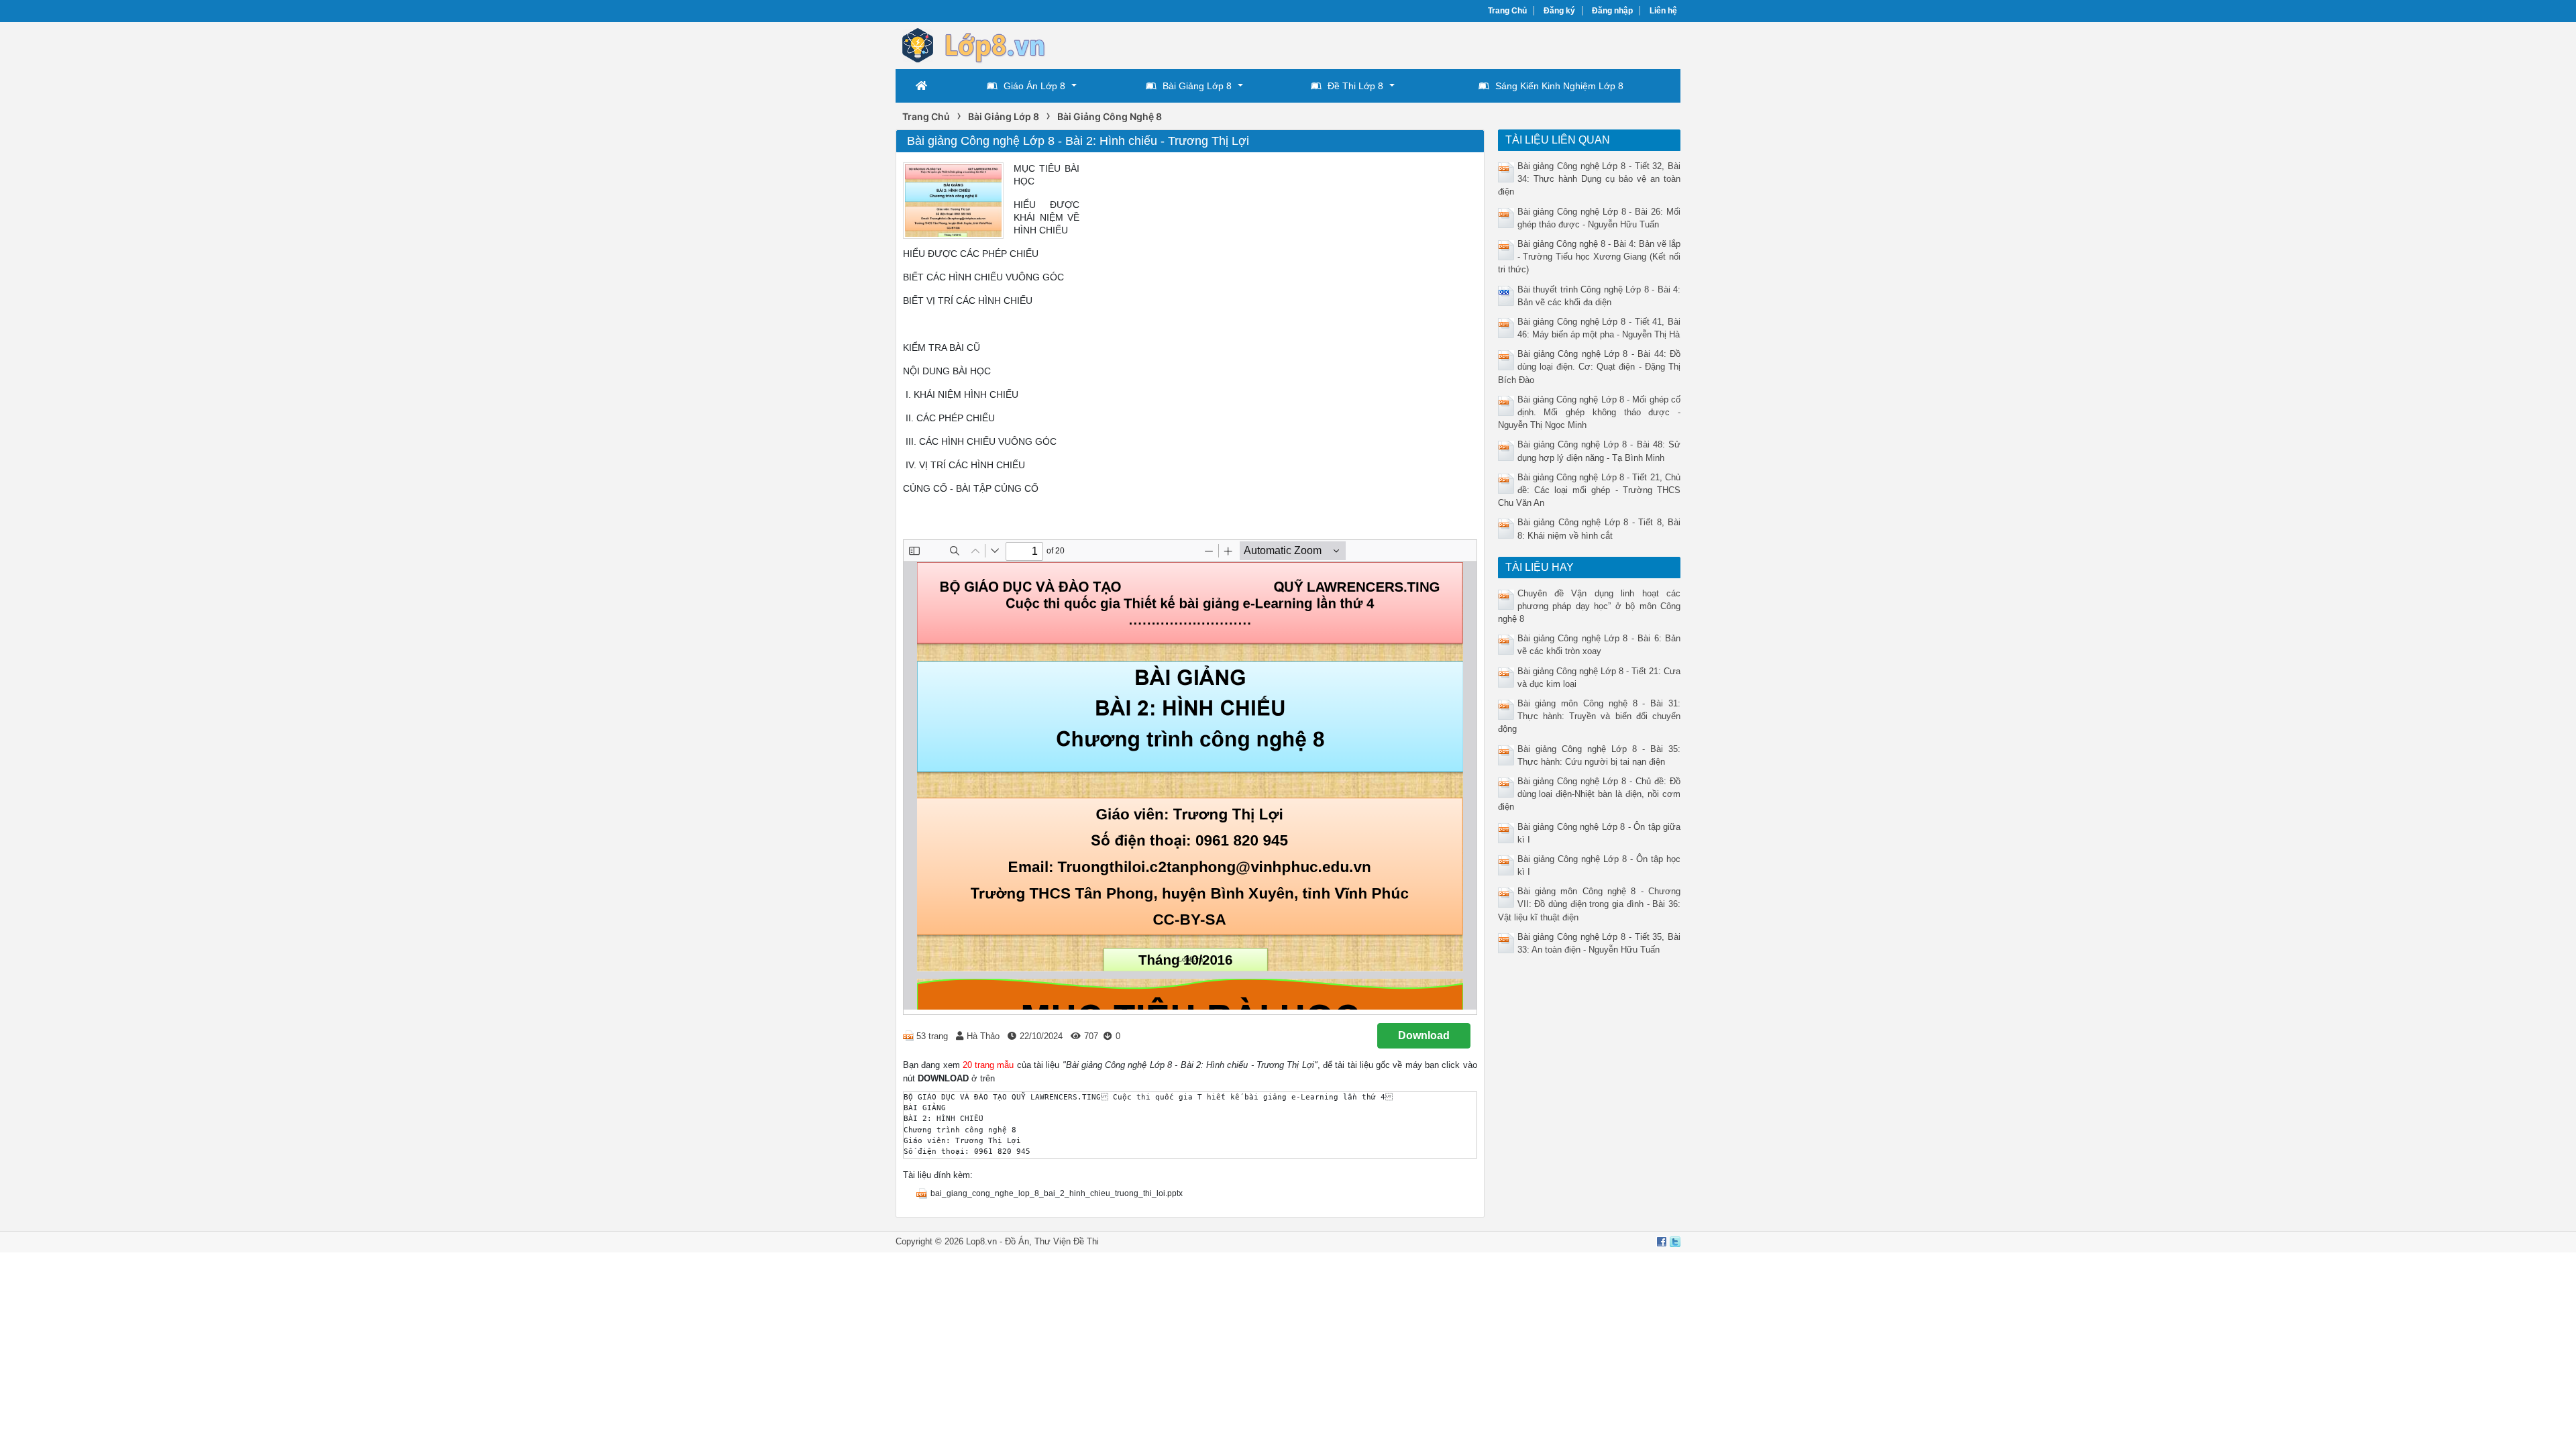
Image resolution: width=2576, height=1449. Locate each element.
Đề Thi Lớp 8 (1355, 86)
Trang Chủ (1507, 11)
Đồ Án (1017, 1241)
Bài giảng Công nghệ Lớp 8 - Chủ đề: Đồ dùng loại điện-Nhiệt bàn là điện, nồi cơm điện (1590, 794)
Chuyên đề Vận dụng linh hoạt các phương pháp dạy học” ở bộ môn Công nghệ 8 (1590, 606)
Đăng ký (1559, 11)
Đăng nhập (1612, 11)
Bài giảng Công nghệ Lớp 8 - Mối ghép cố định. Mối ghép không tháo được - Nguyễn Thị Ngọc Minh (1590, 412)
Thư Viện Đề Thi (1067, 1241)
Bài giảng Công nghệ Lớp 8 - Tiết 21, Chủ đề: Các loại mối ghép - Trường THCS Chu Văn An (1590, 490)
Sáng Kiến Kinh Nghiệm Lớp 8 (1559, 86)
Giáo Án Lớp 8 (1034, 86)
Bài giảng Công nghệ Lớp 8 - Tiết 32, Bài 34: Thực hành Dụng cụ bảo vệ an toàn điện (1590, 179)
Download (1424, 1035)
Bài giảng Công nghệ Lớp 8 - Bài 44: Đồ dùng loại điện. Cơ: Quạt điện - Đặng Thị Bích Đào (1590, 367)
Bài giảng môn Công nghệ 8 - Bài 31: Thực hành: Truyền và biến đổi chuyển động (1590, 716)
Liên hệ (1663, 11)
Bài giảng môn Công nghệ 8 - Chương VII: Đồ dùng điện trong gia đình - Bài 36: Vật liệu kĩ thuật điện (1590, 904)
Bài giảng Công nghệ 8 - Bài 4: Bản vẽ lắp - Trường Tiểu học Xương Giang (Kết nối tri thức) (1590, 257)
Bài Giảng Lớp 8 (1197, 86)
